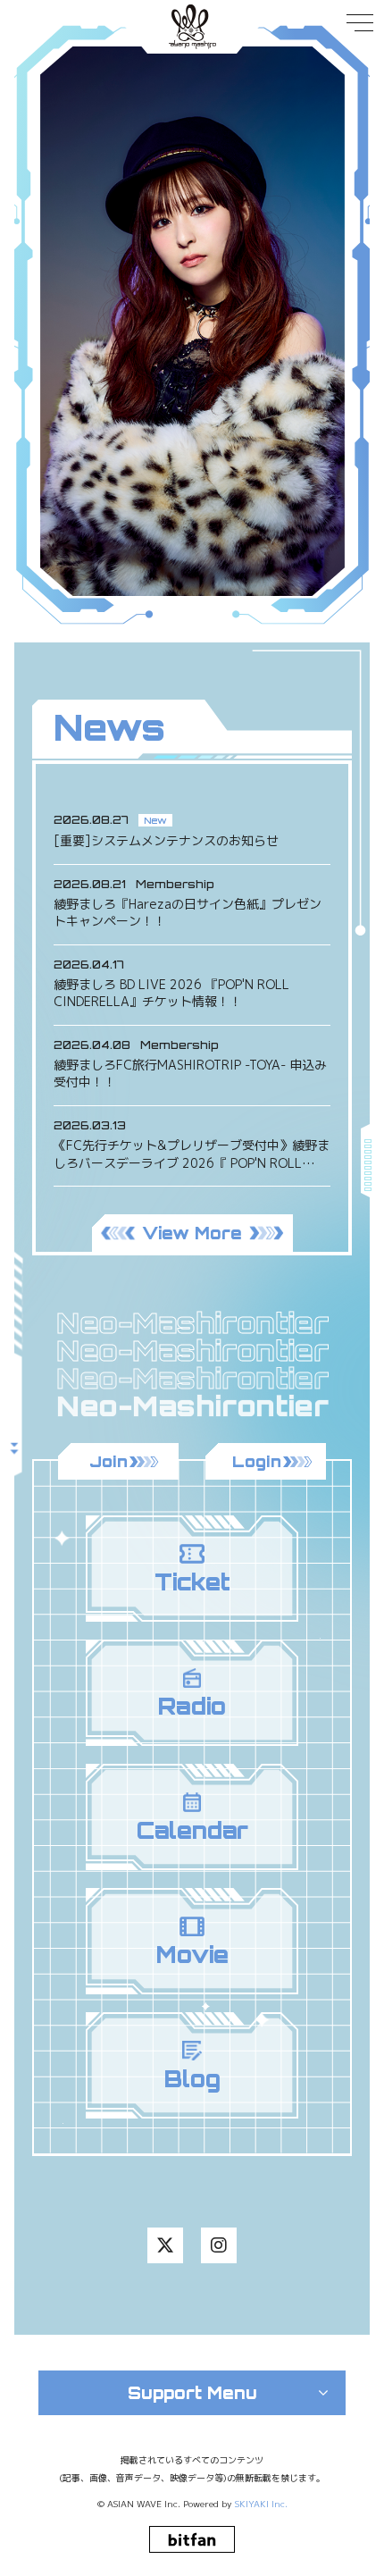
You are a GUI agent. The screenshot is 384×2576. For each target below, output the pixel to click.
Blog (192, 2079)
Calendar (192, 1830)
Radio (192, 1706)
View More (192, 1233)
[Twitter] (165, 2245)
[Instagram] (219, 2245)
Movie (192, 1955)
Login (257, 1461)
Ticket (192, 1582)
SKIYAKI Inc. (261, 2504)
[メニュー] (344, 38)
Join (109, 1461)
